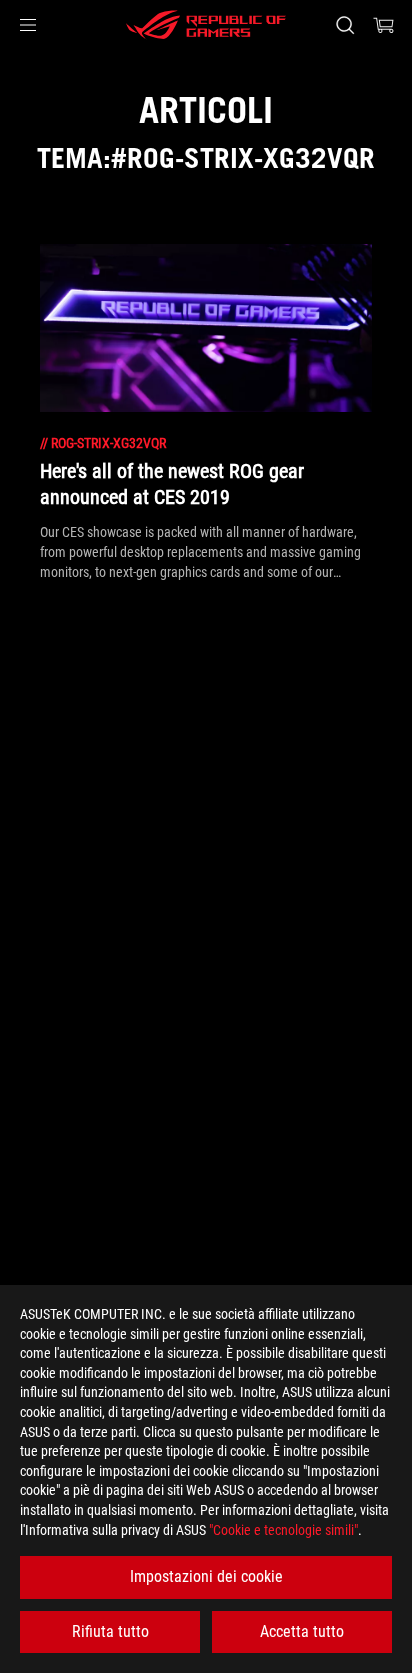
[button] (28, 25)
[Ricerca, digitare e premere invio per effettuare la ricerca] (344, 25)
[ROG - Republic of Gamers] (206, 25)
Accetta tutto (302, 1631)
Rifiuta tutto (110, 1631)
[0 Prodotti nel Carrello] (384, 25)
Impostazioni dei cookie (206, 1576)
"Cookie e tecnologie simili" (283, 1530)
